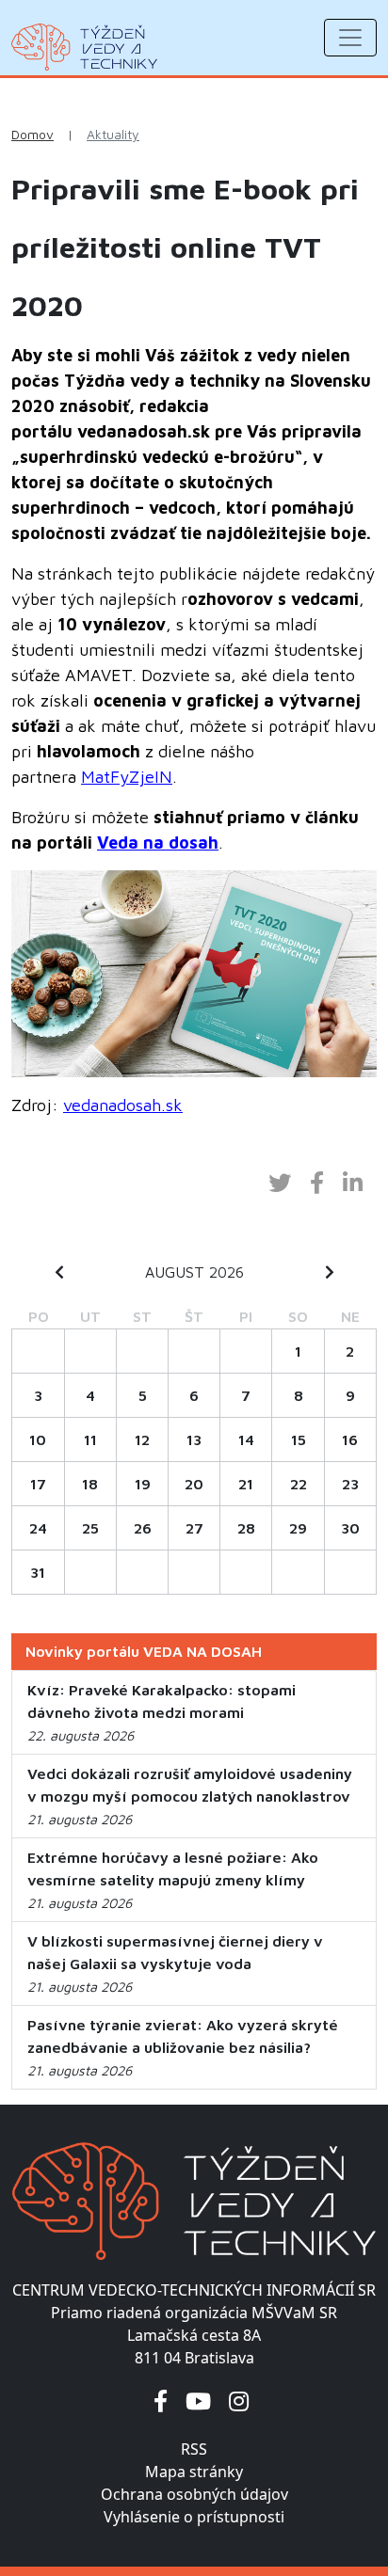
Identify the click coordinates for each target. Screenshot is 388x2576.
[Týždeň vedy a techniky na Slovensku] (84, 47)
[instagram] (239, 2401)
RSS (194, 2449)
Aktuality (113, 135)
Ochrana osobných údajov (194, 2494)
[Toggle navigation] (350, 38)
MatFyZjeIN (127, 777)
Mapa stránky (194, 2472)
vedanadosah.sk (123, 1105)
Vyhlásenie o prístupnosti (194, 2517)
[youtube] (198, 2401)
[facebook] (161, 2401)
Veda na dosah (158, 843)
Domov (32, 135)
